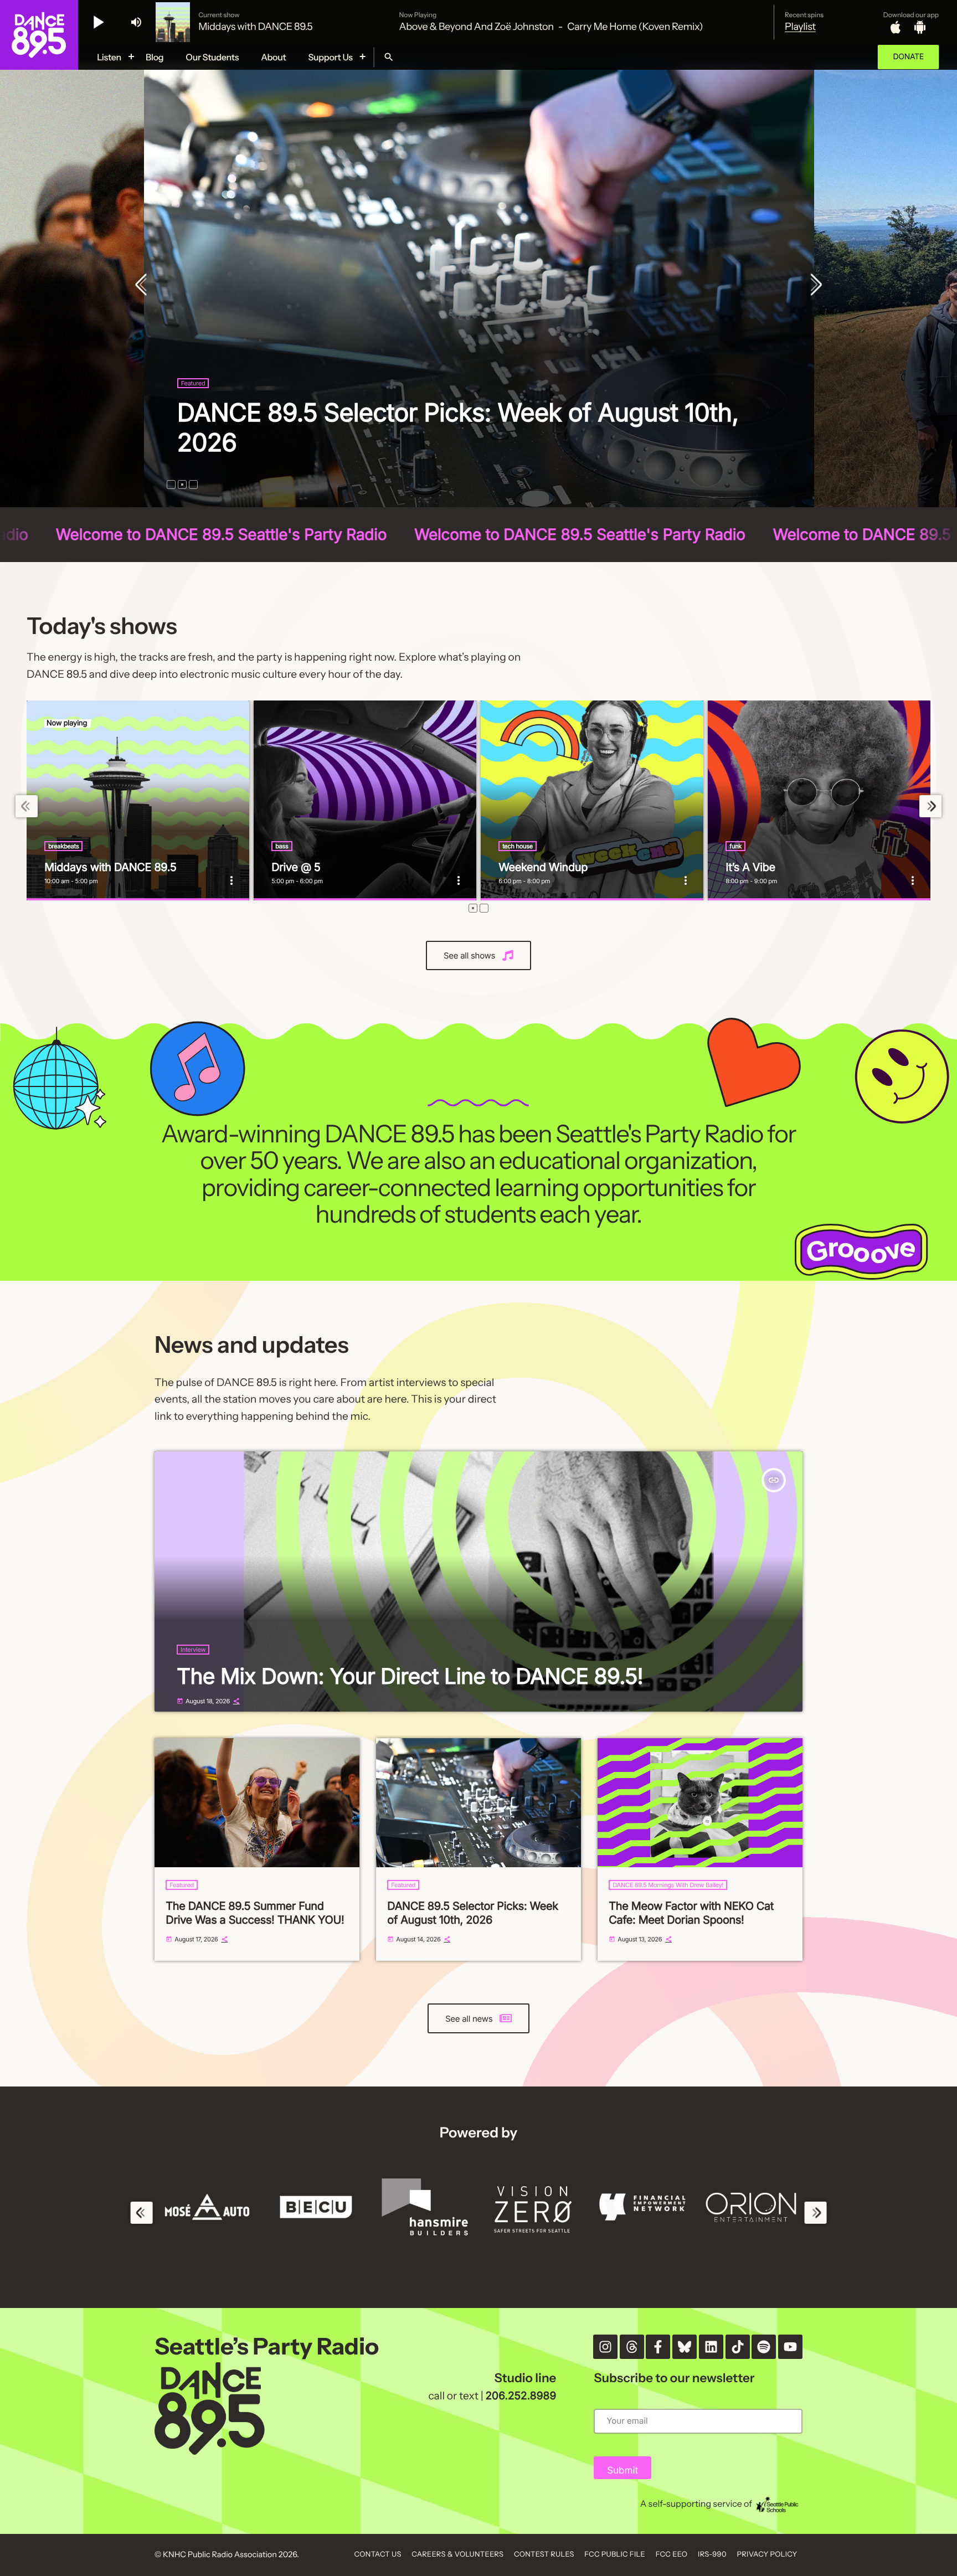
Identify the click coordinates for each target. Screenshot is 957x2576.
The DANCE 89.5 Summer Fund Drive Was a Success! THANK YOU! (425, 427)
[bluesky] (685, 2347)
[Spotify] (764, 2347)
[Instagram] (605, 2347)
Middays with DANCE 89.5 (110, 867)
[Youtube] (790, 2347)
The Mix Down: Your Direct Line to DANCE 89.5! (410, 1676)
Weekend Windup (543, 867)
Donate (908, 57)
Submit (622, 2471)
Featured (193, 383)
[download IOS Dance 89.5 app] (896, 27)
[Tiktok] (738, 2347)
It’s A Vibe (750, 867)
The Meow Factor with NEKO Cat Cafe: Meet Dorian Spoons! (691, 1913)
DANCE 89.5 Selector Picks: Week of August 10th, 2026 (473, 1913)
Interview (193, 1650)
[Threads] (632, 2347)
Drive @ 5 (296, 867)
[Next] (814, 286)
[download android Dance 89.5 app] (920, 27)
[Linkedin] (711, 2347)
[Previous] (143, 286)
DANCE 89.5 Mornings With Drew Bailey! (668, 1885)
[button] (171, 485)
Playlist (800, 27)
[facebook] (658, 2347)
